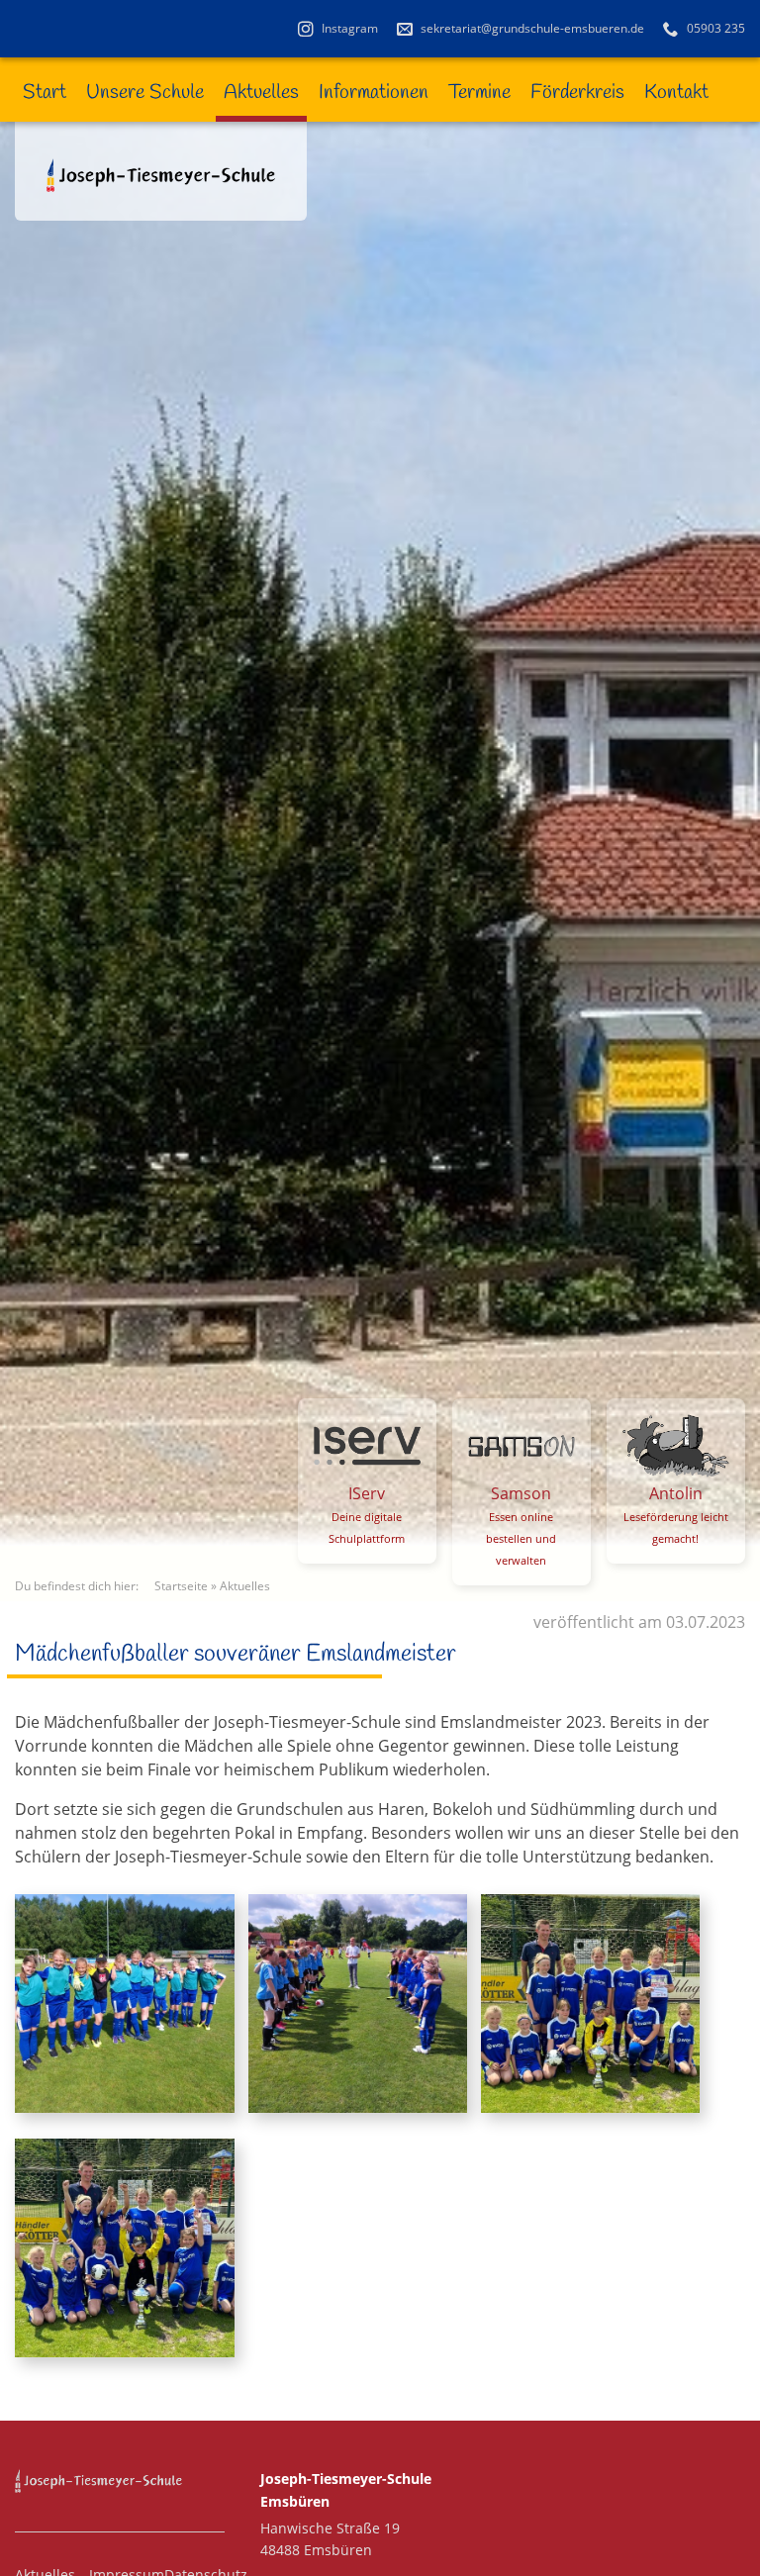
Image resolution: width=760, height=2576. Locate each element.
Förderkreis (577, 93)
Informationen (374, 93)
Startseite (181, 1586)
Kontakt (676, 93)
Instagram (348, 28)
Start (45, 93)
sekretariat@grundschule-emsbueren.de (531, 28)
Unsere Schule (145, 93)
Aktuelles (261, 93)
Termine (479, 93)
